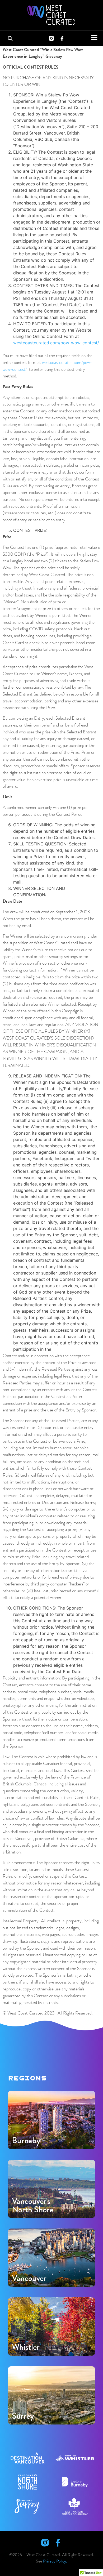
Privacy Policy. (55, 2561)
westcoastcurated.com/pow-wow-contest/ (56, 343)
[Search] (11, 38)
